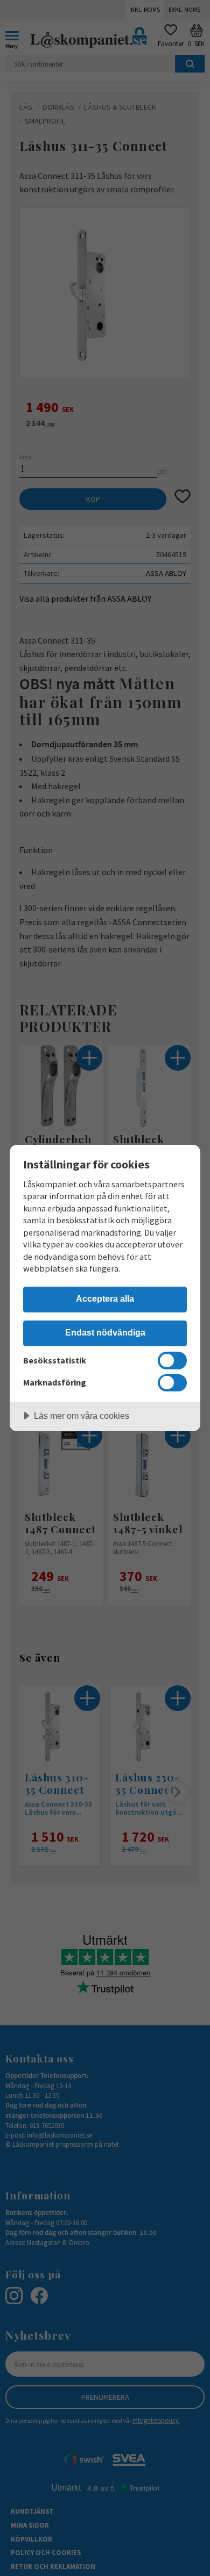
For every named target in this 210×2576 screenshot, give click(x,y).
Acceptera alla (105, 1298)
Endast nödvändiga (105, 1332)
